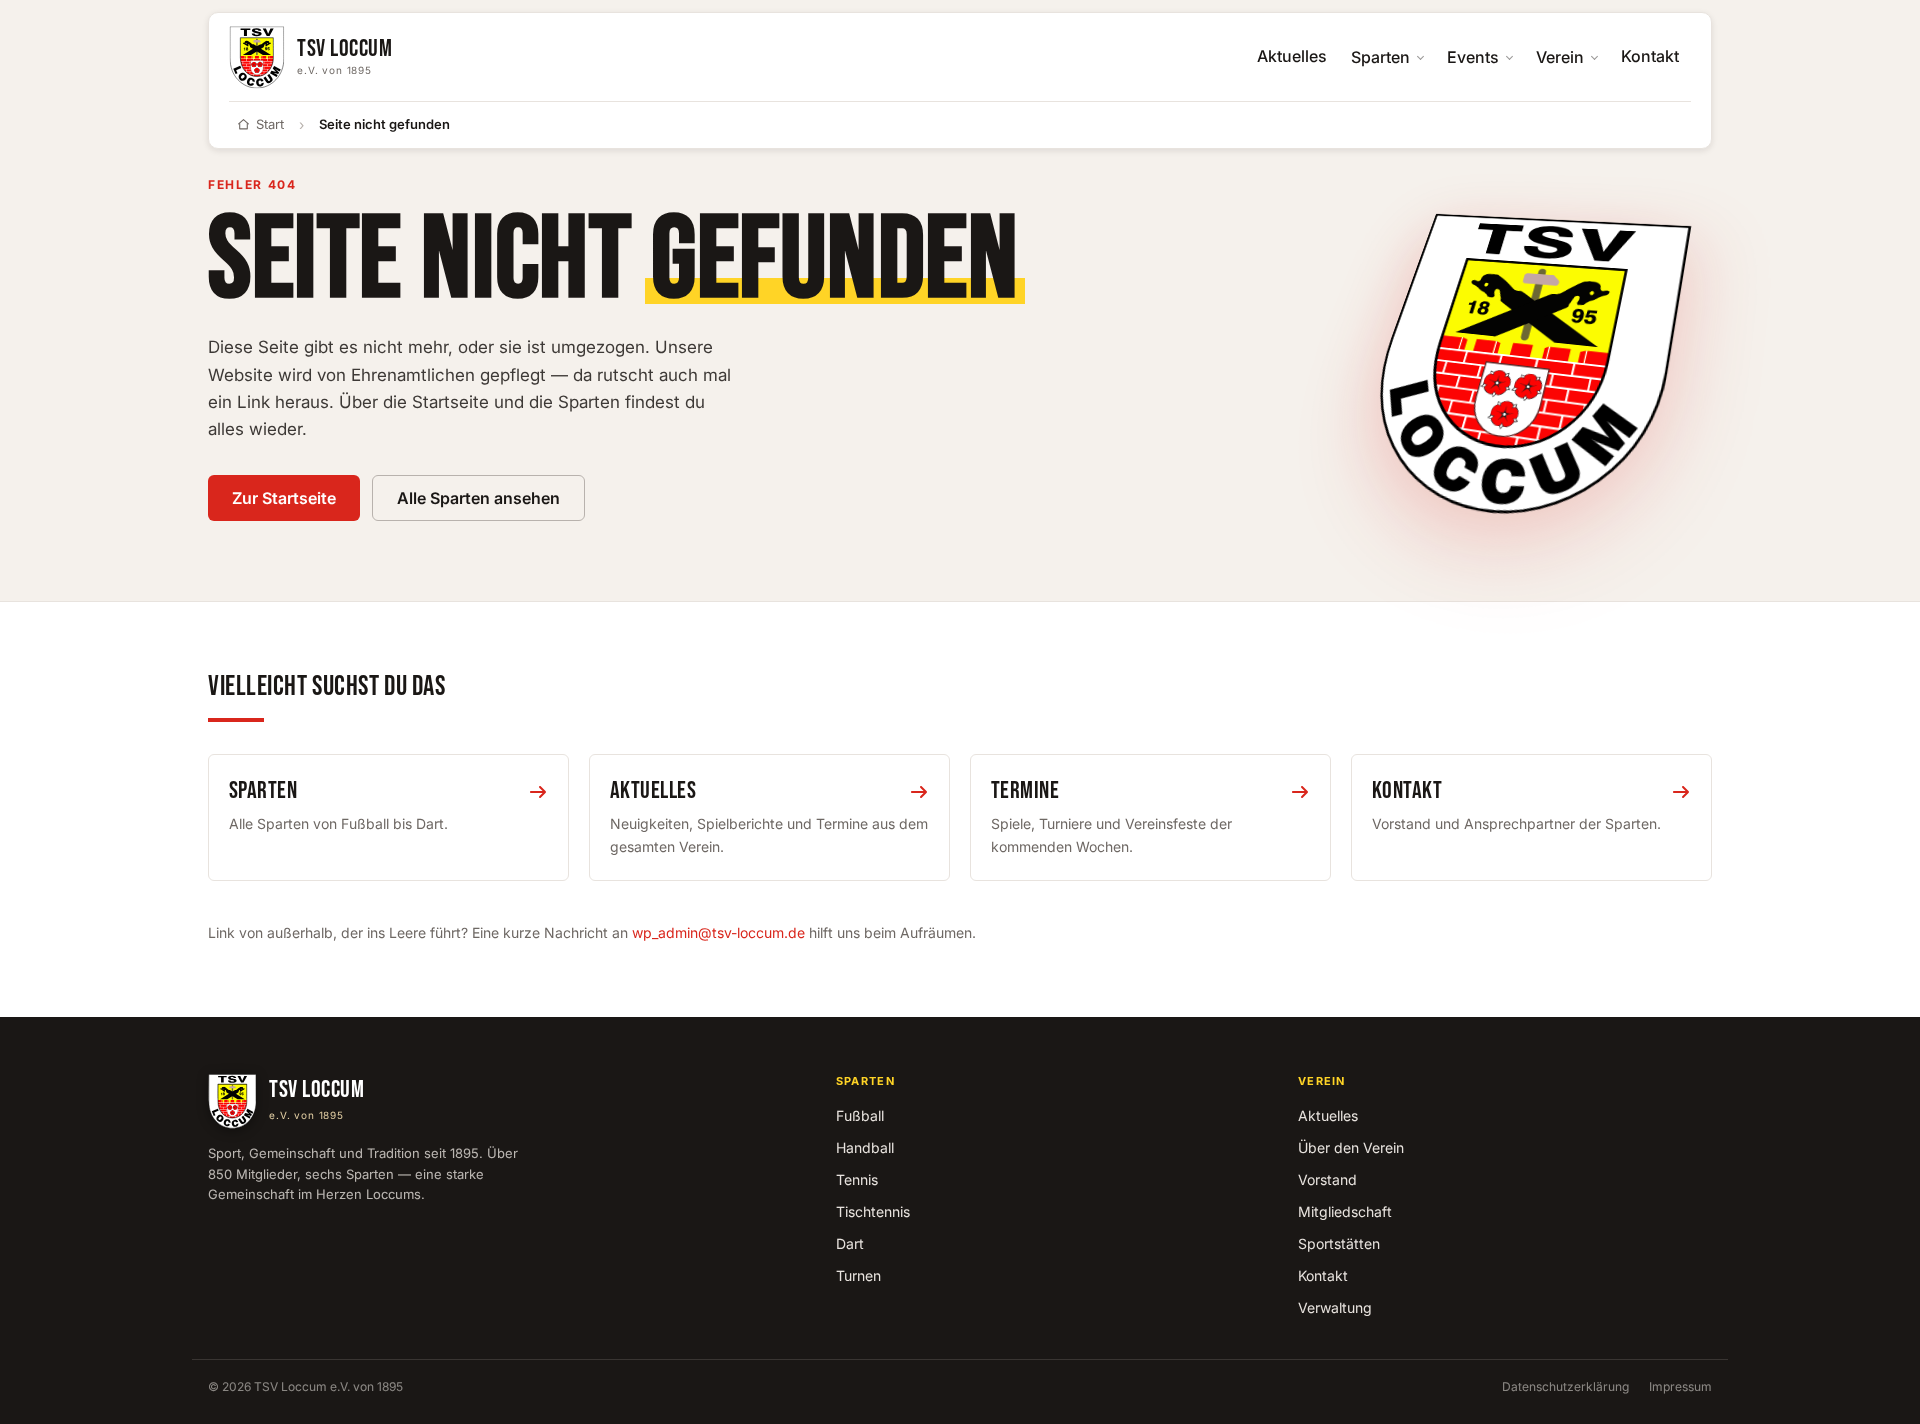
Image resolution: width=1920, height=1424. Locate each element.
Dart (850, 1243)
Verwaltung (1335, 1307)
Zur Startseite (284, 498)
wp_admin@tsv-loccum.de (718, 932)
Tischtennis (873, 1211)
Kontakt (1650, 56)
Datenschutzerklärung (1565, 1386)
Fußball (860, 1115)
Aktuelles (1292, 56)
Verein (1560, 57)
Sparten (1380, 57)
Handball (865, 1147)
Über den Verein (1351, 1147)
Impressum (1680, 1386)
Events (1473, 57)
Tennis (857, 1179)
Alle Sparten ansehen (478, 498)
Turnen (858, 1275)
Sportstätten (1339, 1243)
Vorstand (1327, 1179)
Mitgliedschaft (1345, 1211)
